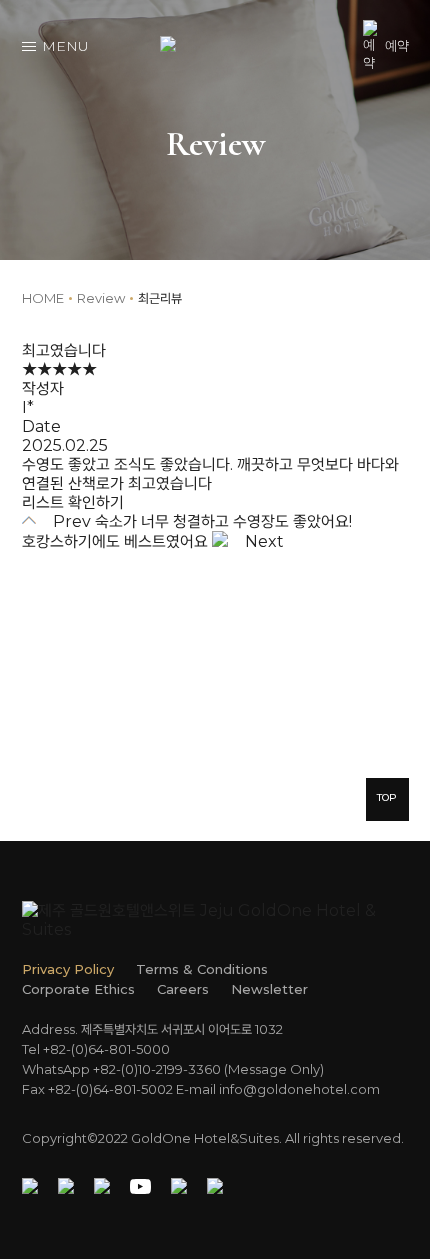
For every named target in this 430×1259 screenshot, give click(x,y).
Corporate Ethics (78, 989)
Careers (183, 989)
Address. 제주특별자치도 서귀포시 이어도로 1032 (152, 1029)
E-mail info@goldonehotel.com (278, 1089)
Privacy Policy (68, 969)
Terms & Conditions (202, 969)
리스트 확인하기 (73, 502)
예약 (397, 46)
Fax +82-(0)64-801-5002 (97, 1089)
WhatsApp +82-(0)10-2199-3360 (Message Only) (173, 1069)
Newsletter (269, 989)
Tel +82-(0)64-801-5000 (96, 1049)
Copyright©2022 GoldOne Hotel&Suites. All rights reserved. (213, 1138)
